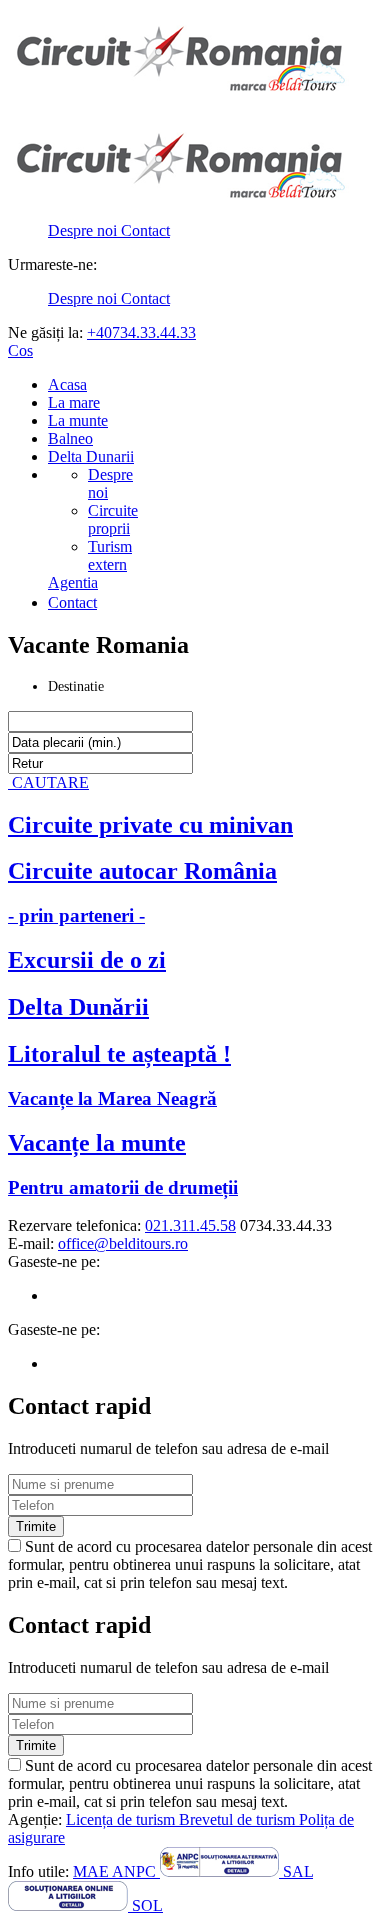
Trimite (36, 1526)
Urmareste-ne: (52, 264)
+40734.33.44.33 (141, 332)
